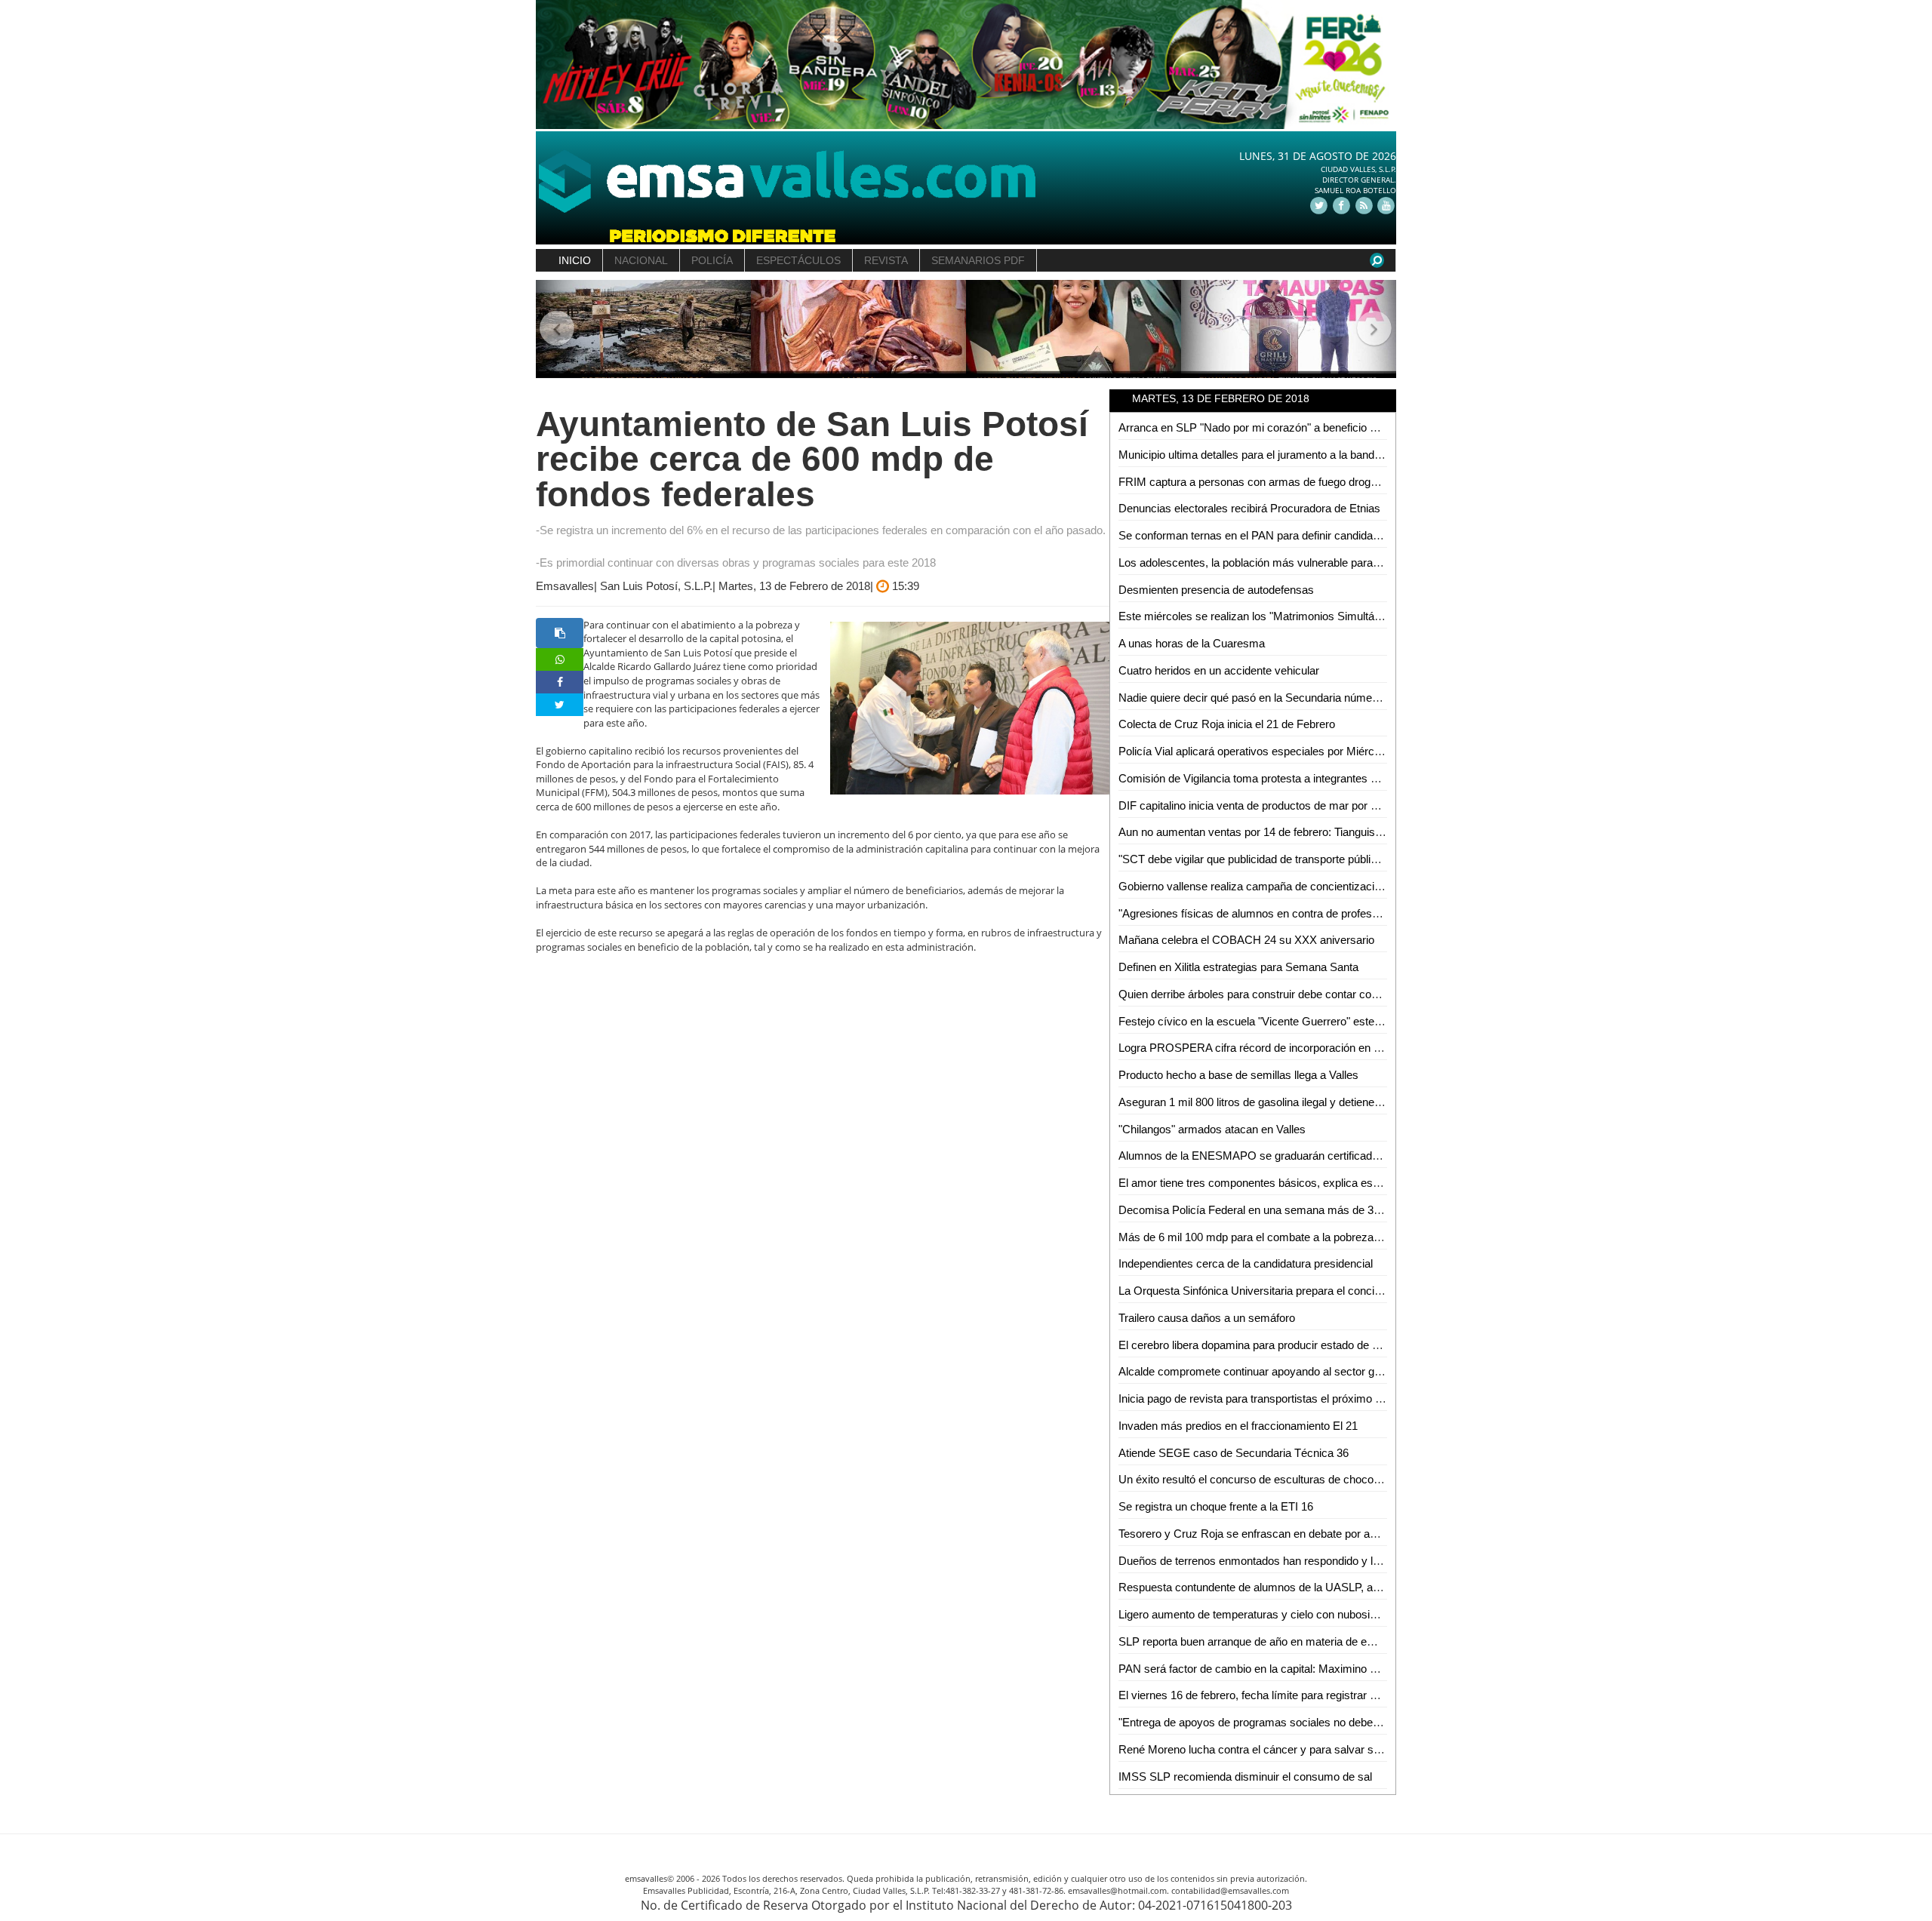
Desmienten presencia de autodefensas (1216, 590)
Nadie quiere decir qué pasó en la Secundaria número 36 (1258, 698)
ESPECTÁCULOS (798, 260)
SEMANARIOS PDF (978, 260)
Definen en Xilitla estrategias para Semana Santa (1238, 967)
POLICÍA (712, 260)
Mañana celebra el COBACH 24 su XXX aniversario (1246, 940)
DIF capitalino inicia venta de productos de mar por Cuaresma (1271, 805)
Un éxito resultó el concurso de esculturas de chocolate (1255, 1479)
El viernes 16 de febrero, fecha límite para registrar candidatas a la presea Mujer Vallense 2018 (1351, 1695)
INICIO (575, 260)
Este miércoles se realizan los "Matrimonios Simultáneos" (1260, 616)
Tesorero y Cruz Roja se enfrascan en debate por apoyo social (1272, 1534)
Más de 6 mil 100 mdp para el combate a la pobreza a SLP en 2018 (1284, 1237)
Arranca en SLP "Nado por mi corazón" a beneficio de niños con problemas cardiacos (1329, 427)
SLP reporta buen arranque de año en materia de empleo (1258, 1641)
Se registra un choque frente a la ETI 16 (1216, 1506)
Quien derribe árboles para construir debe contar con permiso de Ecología (1300, 994)
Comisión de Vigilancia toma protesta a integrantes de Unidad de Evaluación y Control (1329, 778)
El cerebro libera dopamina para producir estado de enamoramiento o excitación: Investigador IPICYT (1367, 1345)
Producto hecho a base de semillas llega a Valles (1238, 1075)
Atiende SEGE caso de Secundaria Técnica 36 (1234, 1453)
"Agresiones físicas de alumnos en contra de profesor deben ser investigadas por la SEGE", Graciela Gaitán (1384, 913)
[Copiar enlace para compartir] (560, 633)
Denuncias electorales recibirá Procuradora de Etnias (1249, 508)
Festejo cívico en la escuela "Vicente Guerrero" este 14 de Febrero (1282, 1021)
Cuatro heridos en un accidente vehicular (1219, 670)
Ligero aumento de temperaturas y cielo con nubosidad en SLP (1273, 1614)
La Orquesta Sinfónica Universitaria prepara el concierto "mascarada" (1289, 1291)
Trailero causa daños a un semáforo (1207, 1318)
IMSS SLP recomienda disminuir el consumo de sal (1245, 1777)
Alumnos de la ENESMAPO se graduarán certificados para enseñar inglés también (1322, 1156)
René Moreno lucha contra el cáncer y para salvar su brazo (1264, 1749)
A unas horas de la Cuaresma (1192, 643)
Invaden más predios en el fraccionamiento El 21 (1238, 1426)
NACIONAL (641, 260)
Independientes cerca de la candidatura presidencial (1246, 1263)
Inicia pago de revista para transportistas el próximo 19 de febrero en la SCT (1305, 1398)
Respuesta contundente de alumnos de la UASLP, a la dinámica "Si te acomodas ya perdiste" (1347, 1587)
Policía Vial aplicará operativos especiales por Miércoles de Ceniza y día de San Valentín (1337, 751)
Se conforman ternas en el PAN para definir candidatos (1253, 535)
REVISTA (886, 260)
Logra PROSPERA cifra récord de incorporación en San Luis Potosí (1285, 1048)
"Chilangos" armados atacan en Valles (1212, 1129)
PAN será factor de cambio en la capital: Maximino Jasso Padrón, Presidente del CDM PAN (1344, 1669)
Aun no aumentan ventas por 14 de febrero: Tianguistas (1254, 832)
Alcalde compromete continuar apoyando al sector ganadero (1266, 1371)
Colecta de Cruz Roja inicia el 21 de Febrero (1227, 724)
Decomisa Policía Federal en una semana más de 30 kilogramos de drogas (1304, 1210)
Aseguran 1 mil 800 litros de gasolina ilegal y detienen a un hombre (1282, 1102)
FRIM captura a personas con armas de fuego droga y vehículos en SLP (1297, 482)
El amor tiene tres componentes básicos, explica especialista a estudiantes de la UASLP (1336, 1183)
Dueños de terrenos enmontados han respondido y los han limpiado (1284, 1561)
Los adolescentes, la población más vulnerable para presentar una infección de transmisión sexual (1360, 562)
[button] (557, 329)
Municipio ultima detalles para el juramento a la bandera (1254, 455)
